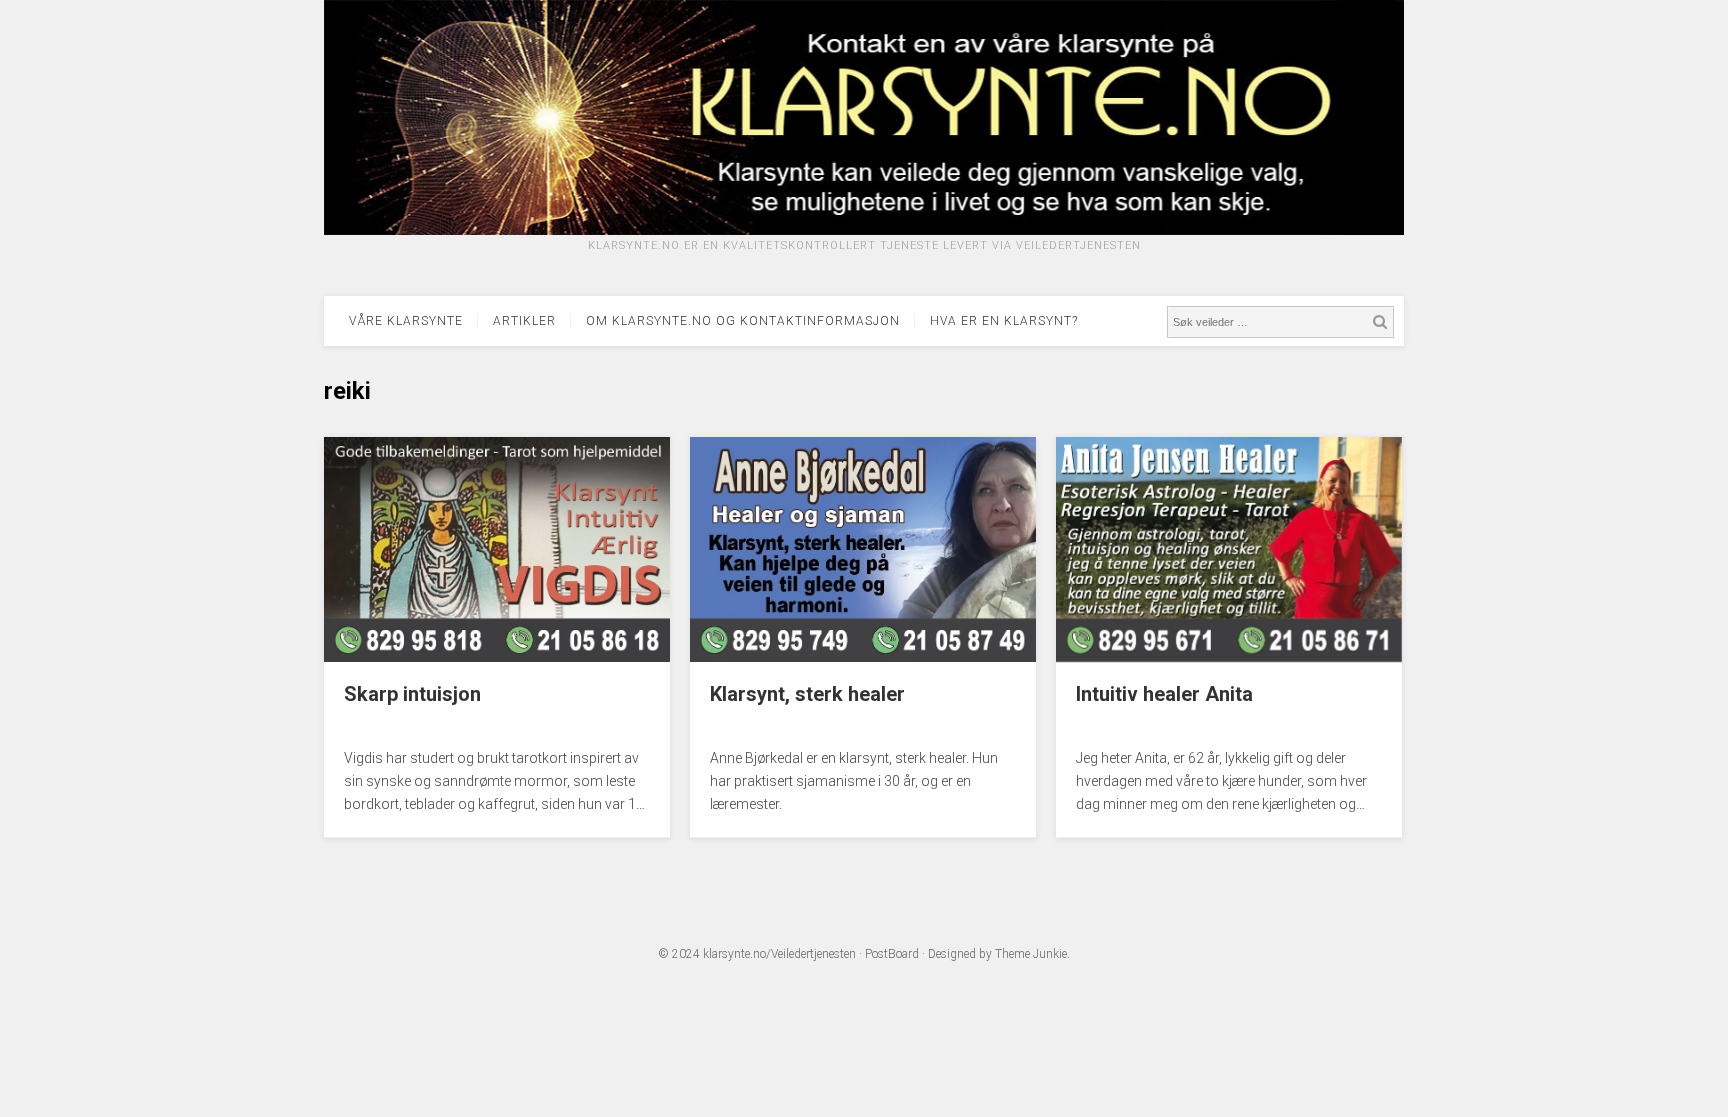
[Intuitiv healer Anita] (1229, 657)
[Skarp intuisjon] (497, 657)
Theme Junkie (1031, 954)
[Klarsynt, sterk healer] (863, 657)
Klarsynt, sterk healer (807, 694)
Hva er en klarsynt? (1004, 321)
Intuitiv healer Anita (1164, 694)
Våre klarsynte (406, 321)
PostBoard (892, 954)
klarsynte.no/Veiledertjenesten (779, 954)
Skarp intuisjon (412, 694)
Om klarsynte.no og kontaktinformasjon (743, 321)
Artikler (524, 321)
